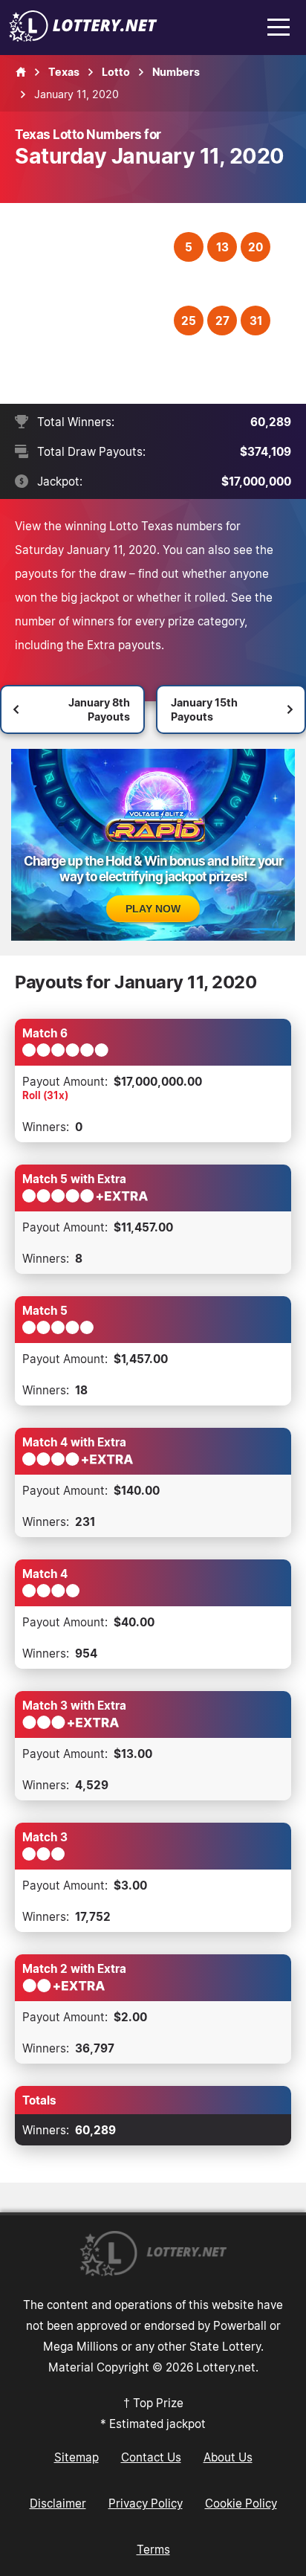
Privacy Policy (146, 2503)
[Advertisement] (96, 303)
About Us (228, 2457)
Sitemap (76, 2457)
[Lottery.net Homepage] (21, 72)
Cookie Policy (241, 2503)
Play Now (153, 909)
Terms (153, 2549)
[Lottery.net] (83, 37)
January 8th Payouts (99, 709)
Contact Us (151, 2457)
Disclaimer (58, 2503)
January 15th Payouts (204, 709)
